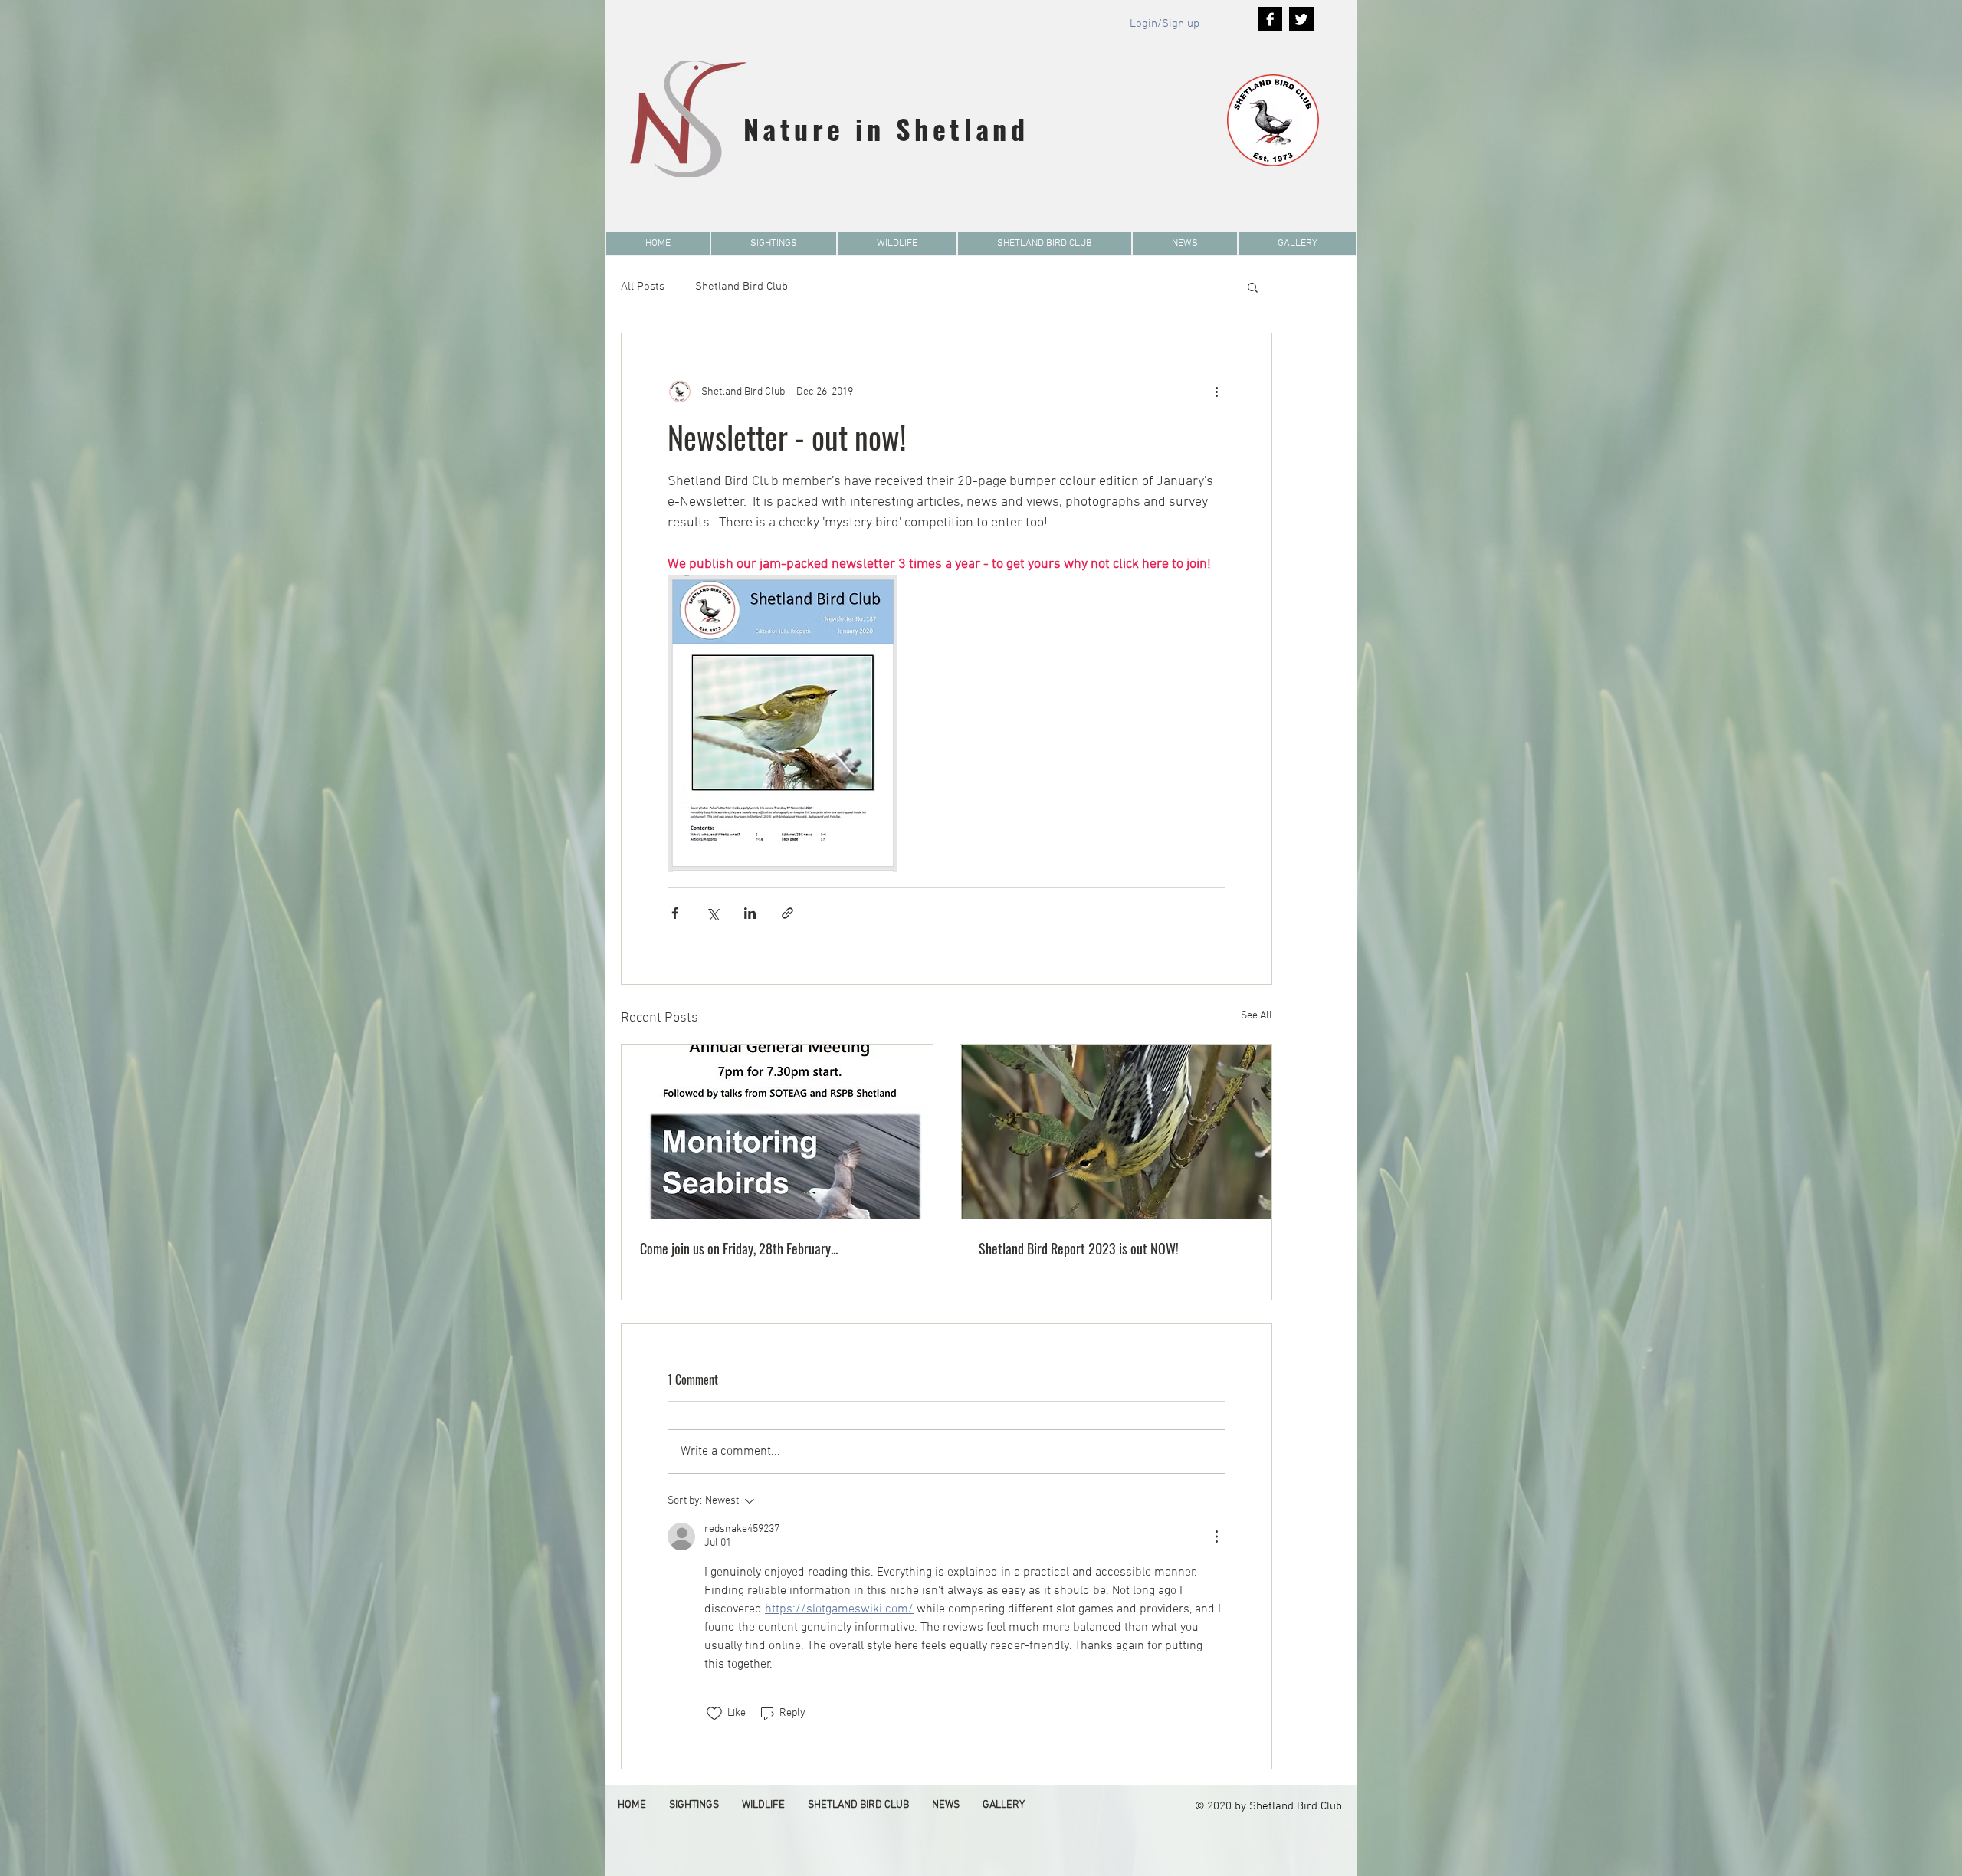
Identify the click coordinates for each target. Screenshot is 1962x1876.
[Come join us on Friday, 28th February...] (777, 1132)
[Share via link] (787, 913)
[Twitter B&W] (1301, 19)
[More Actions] (1216, 1537)
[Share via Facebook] (675, 913)
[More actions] (1216, 392)
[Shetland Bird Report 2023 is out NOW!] (1116, 1132)
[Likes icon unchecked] (714, 1714)
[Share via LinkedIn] (750, 913)
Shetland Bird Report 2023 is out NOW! (1079, 1248)
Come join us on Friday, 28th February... (739, 1248)
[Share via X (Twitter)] (712, 913)
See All (1257, 1016)
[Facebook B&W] (1270, 19)
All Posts (643, 287)
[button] (774, 244)
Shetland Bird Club (741, 287)
